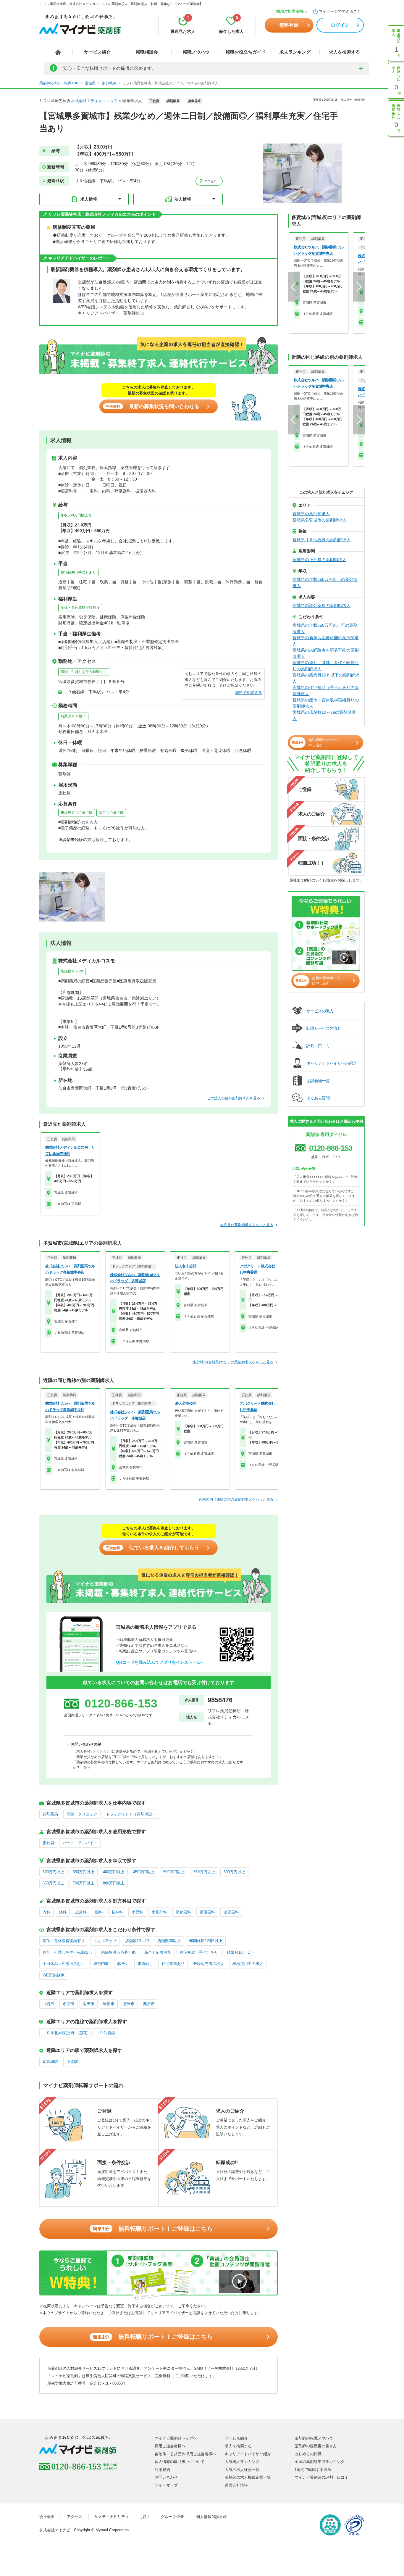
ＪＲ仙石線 (105, 2033)
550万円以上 (204, 1872)
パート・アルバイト (80, 1843)
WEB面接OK (54, 1975)
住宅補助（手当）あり (78, 572)
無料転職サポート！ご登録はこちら (153, 2229)
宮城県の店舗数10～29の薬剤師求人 (324, 715)
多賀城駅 (50, 2062)
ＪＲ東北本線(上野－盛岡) (65, 2033)
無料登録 (289, 25)
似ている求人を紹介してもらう (153, 1548)
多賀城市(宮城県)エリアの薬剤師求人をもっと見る (233, 1362)
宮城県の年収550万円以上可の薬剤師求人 (325, 628)
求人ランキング (295, 52)
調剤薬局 (50, 1814)
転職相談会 (147, 52)
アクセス (210, 181)
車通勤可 (145, 1964)
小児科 (137, 1912)
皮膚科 (81, 1912)
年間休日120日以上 (206, 1941)
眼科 (99, 1912)
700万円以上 (84, 1883)
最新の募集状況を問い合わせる (153, 406)
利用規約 (162, 2470)
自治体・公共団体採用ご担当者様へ (185, 2454)
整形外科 (159, 1912)
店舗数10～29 (72, 971)
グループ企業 (172, 2517)
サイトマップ (166, 2485)
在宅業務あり (173, 1964)
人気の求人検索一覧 (242, 2470)
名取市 (68, 2004)
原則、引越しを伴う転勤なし (84, 672)
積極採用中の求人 (248, 1964)
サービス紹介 (97, 52)
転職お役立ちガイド (246, 52)
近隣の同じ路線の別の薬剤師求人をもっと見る (236, 1499)
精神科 (117, 1912)
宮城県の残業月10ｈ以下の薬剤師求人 (326, 678)
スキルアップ (105, 1941)
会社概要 (47, 2517)
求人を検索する (344, 52)
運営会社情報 (236, 2485)
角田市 (89, 2004)
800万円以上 (114, 1883)
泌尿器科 (231, 1912)
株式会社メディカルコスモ (94, 101)
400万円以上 (114, 1872)
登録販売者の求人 (209, 1964)
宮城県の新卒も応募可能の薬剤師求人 (326, 641)
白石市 (48, 2004)
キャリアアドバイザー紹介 (248, 2454)
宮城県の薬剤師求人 (311, 514)
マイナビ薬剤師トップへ (176, 2438)
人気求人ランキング (242, 2462)
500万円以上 (174, 1872)
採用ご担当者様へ (292, 11)
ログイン (340, 25)
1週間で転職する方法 (313, 2470)
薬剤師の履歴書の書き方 (316, 2446)
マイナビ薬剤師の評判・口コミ (321, 2477)
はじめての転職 (308, 2454)
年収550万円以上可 (76, 515)
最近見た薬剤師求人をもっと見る (247, 1225)
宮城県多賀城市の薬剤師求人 (319, 520)
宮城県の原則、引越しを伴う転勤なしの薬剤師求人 (326, 666)
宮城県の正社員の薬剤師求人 (319, 560)
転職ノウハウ (196, 52)
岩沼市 (109, 2004)
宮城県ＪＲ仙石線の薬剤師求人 (321, 540)
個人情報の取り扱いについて (180, 2462)
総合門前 (101, 1964)
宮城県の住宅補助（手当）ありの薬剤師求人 (326, 691)
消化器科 (183, 1912)
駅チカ (123, 1964)
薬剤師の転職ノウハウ (314, 2438)
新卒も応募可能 (111, 813)
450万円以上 (144, 1872)
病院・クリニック (82, 1814)
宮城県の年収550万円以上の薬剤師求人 (325, 583)
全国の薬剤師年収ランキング (320, 2462)
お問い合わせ (166, 2477)
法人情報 (183, 199)
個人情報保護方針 (211, 2517)
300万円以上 (53, 1872)
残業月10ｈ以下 (73, 716)
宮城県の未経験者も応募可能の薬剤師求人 (326, 653)
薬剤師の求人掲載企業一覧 (248, 2477)
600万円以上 (234, 1872)
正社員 (48, 1843)
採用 (145, 2517)
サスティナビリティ (112, 2517)
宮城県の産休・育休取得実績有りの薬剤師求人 (326, 703)
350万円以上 (84, 1872)
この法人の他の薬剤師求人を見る (234, 1098)
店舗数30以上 (169, 1941)
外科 (63, 1912)
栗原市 (149, 2004)
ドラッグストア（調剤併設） (131, 1814)
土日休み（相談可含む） (64, 1964)
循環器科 (207, 1912)
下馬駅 (72, 2062)
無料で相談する (249, 693)
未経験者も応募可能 (77, 813)
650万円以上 (53, 1883)
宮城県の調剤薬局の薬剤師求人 (321, 605)
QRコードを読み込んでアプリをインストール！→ (163, 1662)
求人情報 (89, 199)
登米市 (129, 2004)
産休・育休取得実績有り (80, 608)
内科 (46, 1912)
